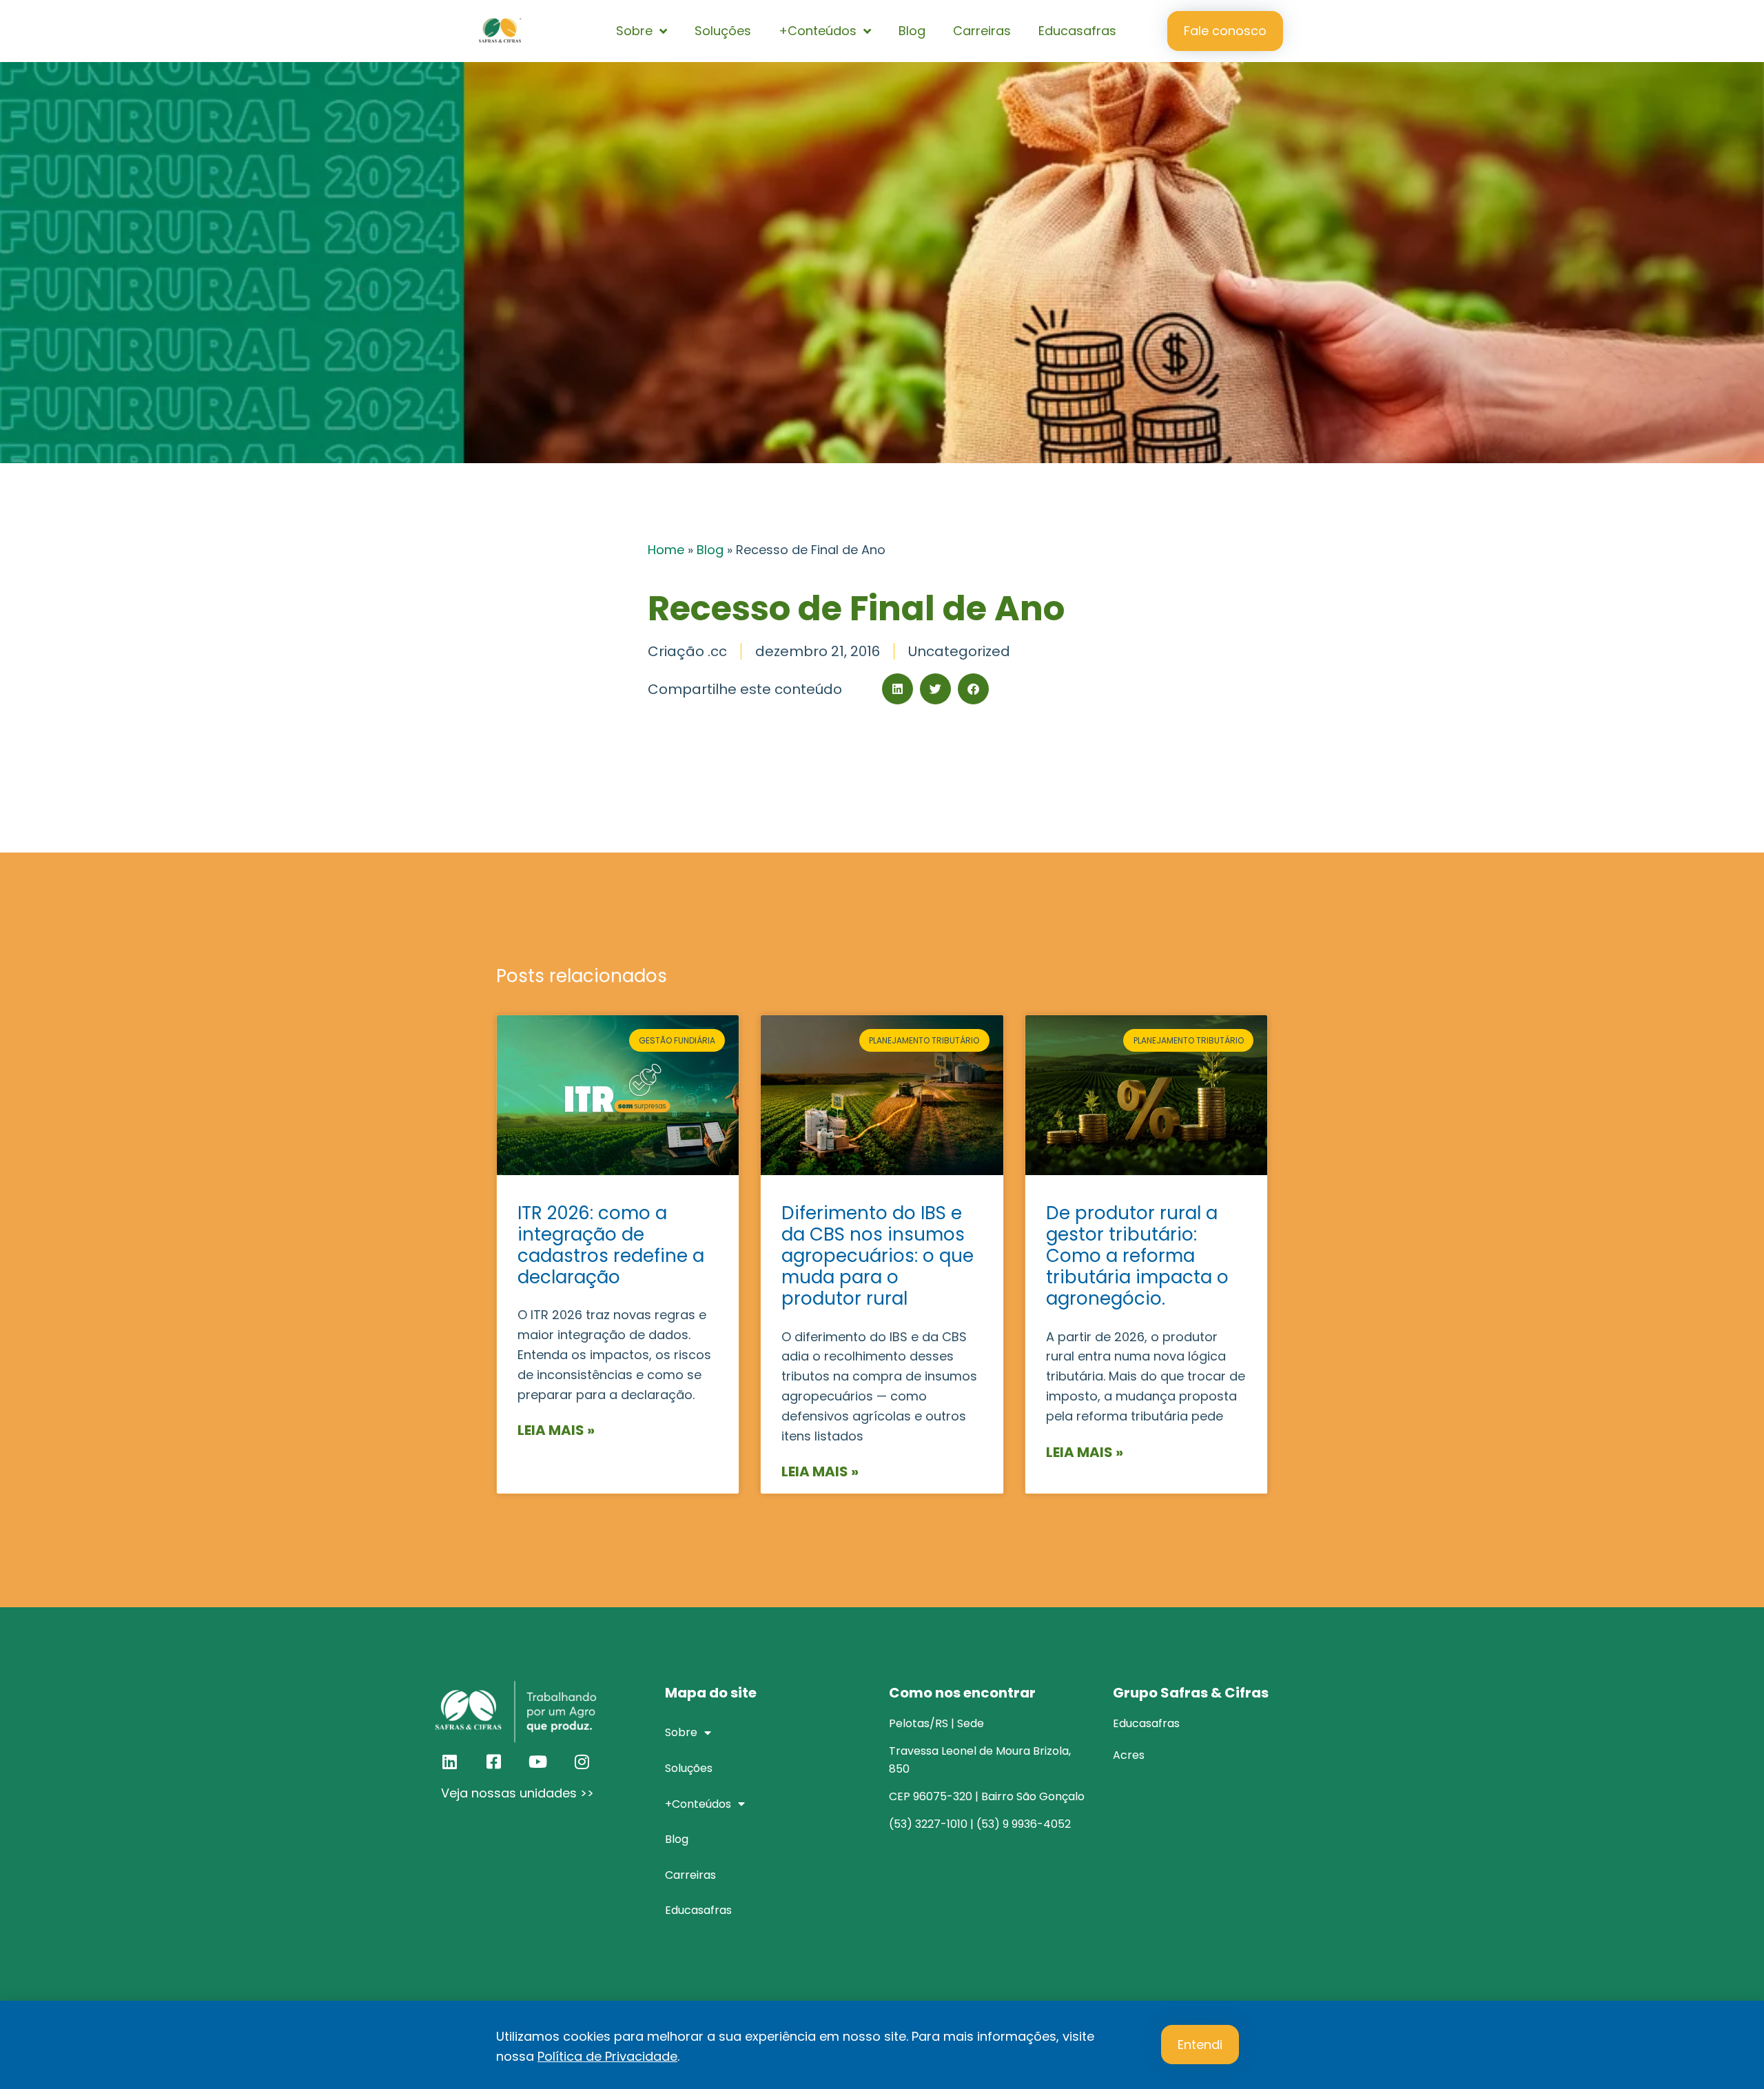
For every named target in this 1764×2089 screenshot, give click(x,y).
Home (666, 550)
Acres (1129, 1755)
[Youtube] (537, 1762)
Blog (912, 31)
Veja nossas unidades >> (517, 1793)
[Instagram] (582, 1762)
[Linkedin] (449, 1762)
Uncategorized (959, 651)
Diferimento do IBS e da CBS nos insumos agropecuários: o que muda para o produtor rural (878, 1256)
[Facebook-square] (493, 1762)
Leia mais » (556, 1430)
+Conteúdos (818, 31)
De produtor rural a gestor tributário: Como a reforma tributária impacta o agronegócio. (1137, 1256)
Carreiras (982, 31)
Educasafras (1077, 31)
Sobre (634, 31)
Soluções (723, 31)
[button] (898, 689)
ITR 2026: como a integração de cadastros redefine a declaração (611, 1245)
